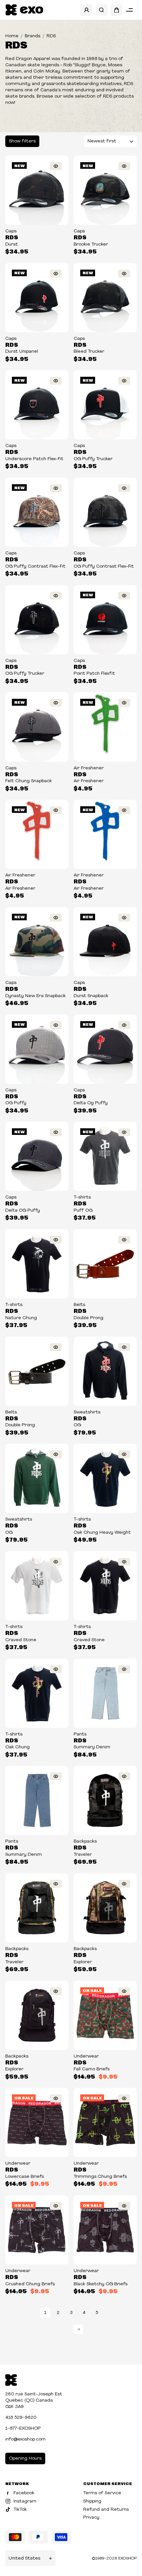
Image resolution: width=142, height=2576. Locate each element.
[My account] (86, 10)
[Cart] (116, 10)
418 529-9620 (21, 2418)
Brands (33, 36)
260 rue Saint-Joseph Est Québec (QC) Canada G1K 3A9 (34, 2400)
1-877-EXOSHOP (23, 2428)
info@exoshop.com (25, 2439)
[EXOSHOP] (24, 10)
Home (12, 36)
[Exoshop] (11, 2379)
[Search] (102, 10)
